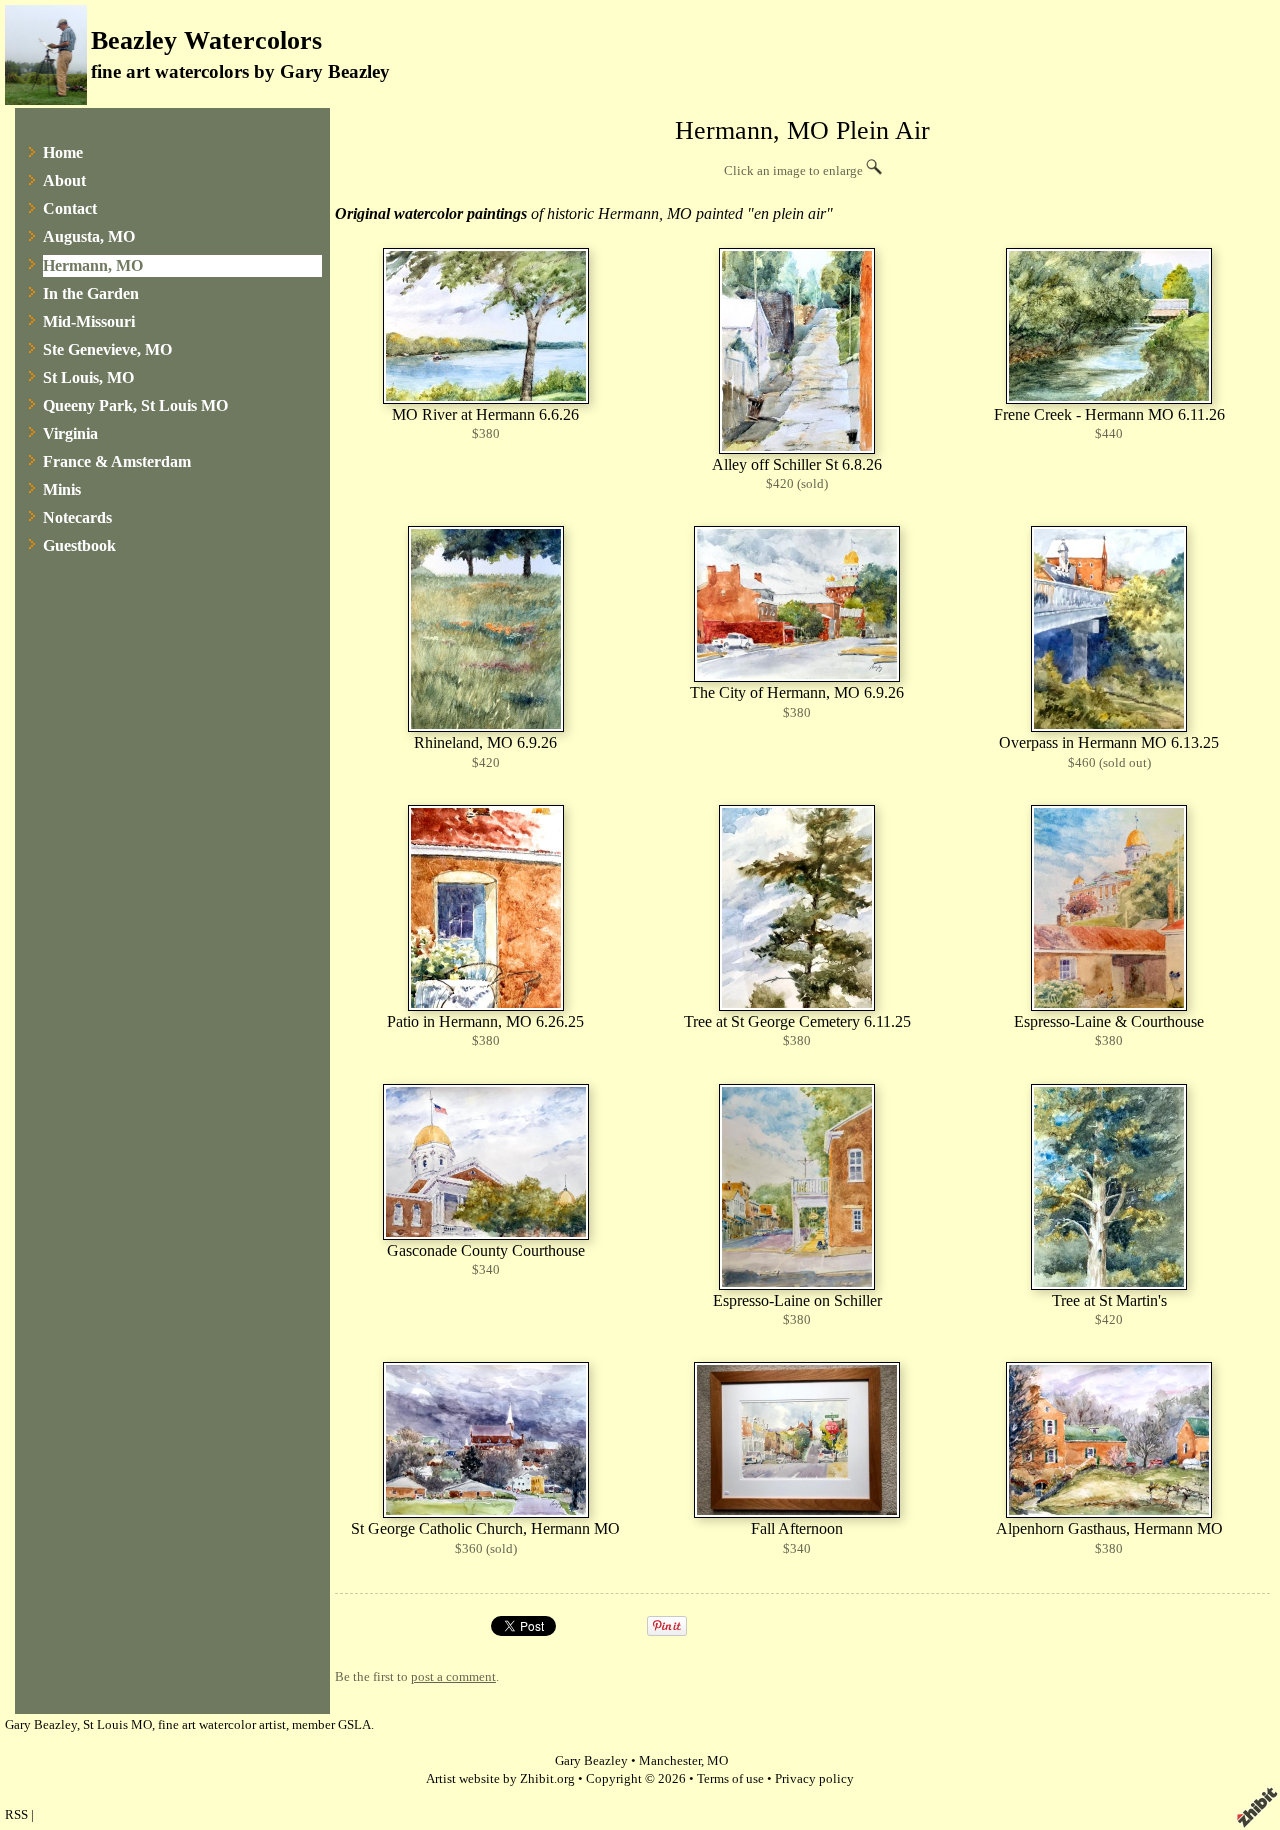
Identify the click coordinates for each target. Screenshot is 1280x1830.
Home (63, 152)
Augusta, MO (89, 236)
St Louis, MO (88, 377)
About (64, 180)
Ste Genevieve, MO (107, 349)
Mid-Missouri (89, 321)
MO (717, 1761)
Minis (62, 489)
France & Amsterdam (117, 461)
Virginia (70, 433)
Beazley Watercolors (206, 40)
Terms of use (730, 1779)
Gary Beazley (591, 1761)
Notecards (77, 517)
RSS (16, 1815)
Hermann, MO (93, 265)
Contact (70, 208)
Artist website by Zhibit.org (500, 1779)
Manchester (670, 1761)
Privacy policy (814, 1779)
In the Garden (91, 293)
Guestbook (79, 545)
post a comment (453, 1677)
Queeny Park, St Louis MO (135, 405)
